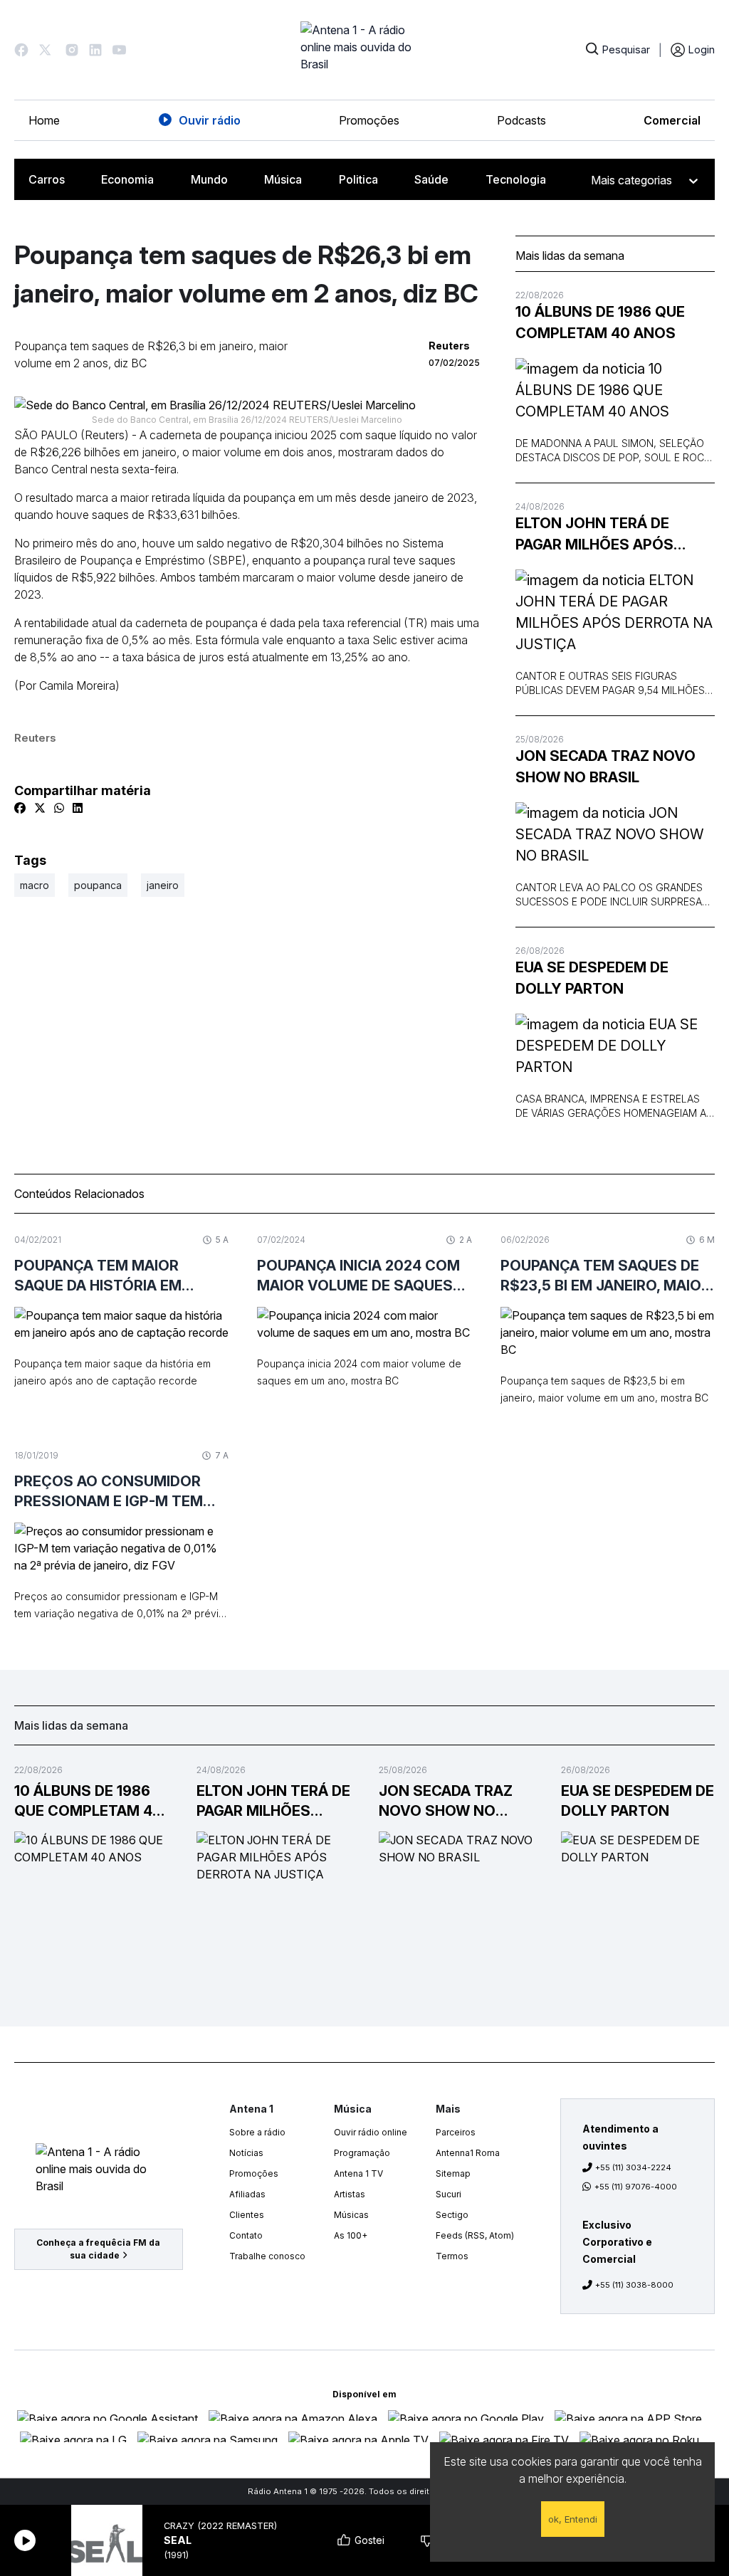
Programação (362, 2153)
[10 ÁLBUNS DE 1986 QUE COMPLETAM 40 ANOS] (615, 390)
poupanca (98, 885)
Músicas (351, 2215)
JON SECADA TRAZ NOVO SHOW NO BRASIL (605, 767)
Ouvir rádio (210, 120)
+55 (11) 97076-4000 (636, 2187)
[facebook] (20, 808)
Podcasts (521, 120)
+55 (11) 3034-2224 (633, 2167)
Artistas (350, 2194)
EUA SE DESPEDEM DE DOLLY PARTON (592, 978)
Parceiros (456, 2132)
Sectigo (452, 2215)
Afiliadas (247, 2194)
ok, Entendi (573, 2519)
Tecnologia (516, 179)
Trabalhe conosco (267, 2256)
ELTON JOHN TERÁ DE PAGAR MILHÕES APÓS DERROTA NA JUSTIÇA (594, 535)
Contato (246, 2235)
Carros (47, 179)
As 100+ (351, 2235)
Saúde (431, 179)
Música (283, 179)
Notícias (246, 2153)
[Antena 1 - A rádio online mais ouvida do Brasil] (364, 50)
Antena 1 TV (358, 2173)
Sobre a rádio (257, 2132)
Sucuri (449, 2194)
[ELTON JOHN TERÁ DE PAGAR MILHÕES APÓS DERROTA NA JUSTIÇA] (615, 612)
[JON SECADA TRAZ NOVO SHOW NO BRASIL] (615, 834)
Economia (127, 179)
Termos (452, 2256)
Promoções (369, 120)
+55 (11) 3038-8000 (634, 2285)
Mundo (209, 179)
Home (44, 120)
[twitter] (40, 808)
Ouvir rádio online (371, 2132)
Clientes (247, 2215)
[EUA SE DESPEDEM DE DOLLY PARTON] (615, 1046)
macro (35, 885)
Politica (358, 179)
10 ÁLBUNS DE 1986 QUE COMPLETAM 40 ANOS (600, 322)
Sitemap (453, 2173)
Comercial (672, 120)
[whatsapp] (59, 808)
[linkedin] (78, 808)
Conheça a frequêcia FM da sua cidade (98, 2249)
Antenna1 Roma (468, 2153)
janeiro (163, 885)
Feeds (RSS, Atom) (475, 2235)
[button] (21, 50)
